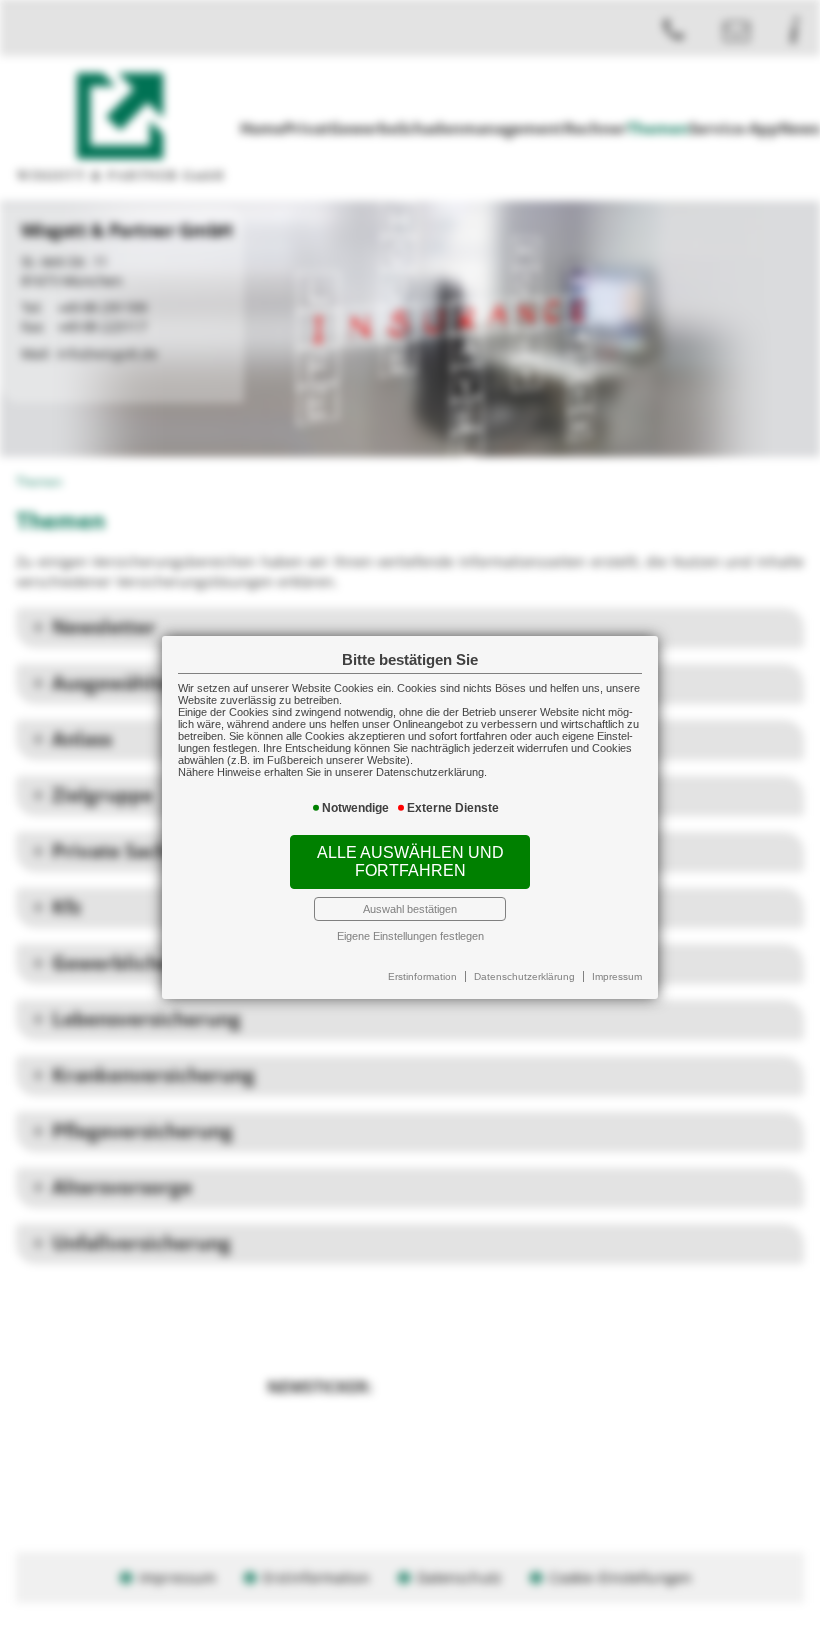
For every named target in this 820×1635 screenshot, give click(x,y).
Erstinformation (422, 976)
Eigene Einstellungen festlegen (410, 936)
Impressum (617, 976)
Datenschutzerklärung (524, 976)
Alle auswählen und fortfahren (410, 861)
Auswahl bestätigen (410, 909)
